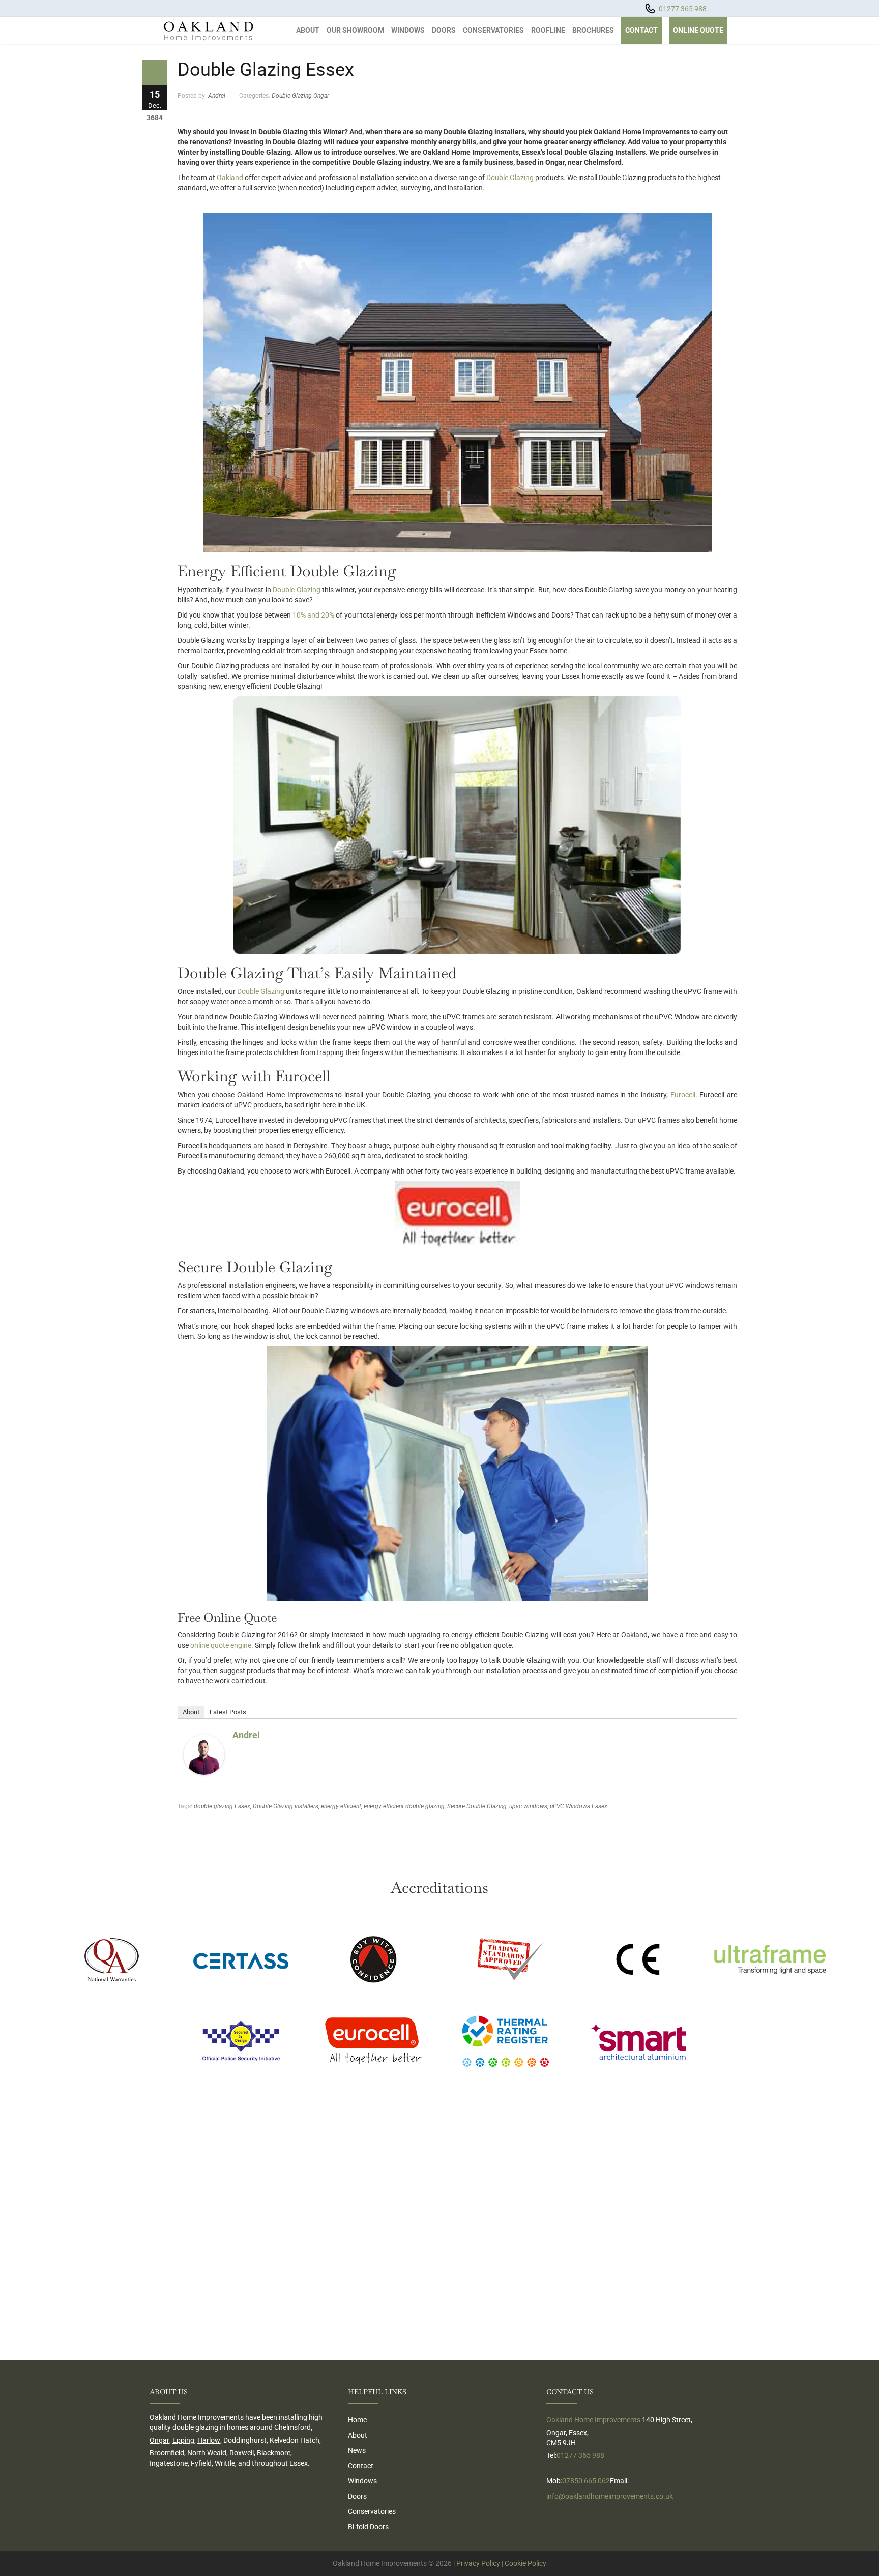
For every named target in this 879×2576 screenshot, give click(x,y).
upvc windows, (529, 1806)
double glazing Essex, (223, 1806)
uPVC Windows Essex (579, 1806)
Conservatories (493, 30)
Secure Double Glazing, (477, 1806)
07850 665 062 (586, 2481)
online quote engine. (222, 1645)
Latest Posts (228, 1712)
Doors (444, 30)
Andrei (217, 96)
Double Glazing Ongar (300, 96)
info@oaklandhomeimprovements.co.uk (610, 2496)
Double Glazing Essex (266, 70)
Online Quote (698, 30)
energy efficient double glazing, (405, 1806)
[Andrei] (204, 1753)
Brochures (593, 30)
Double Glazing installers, (286, 1806)
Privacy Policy (478, 2563)
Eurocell (683, 1095)
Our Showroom (355, 30)
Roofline (548, 30)
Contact (641, 30)
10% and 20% (313, 615)
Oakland (230, 178)
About (308, 30)
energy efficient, (342, 1806)
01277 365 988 (683, 9)
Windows (408, 30)
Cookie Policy (525, 2563)
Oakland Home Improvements (593, 2420)
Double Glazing (510, 178)
